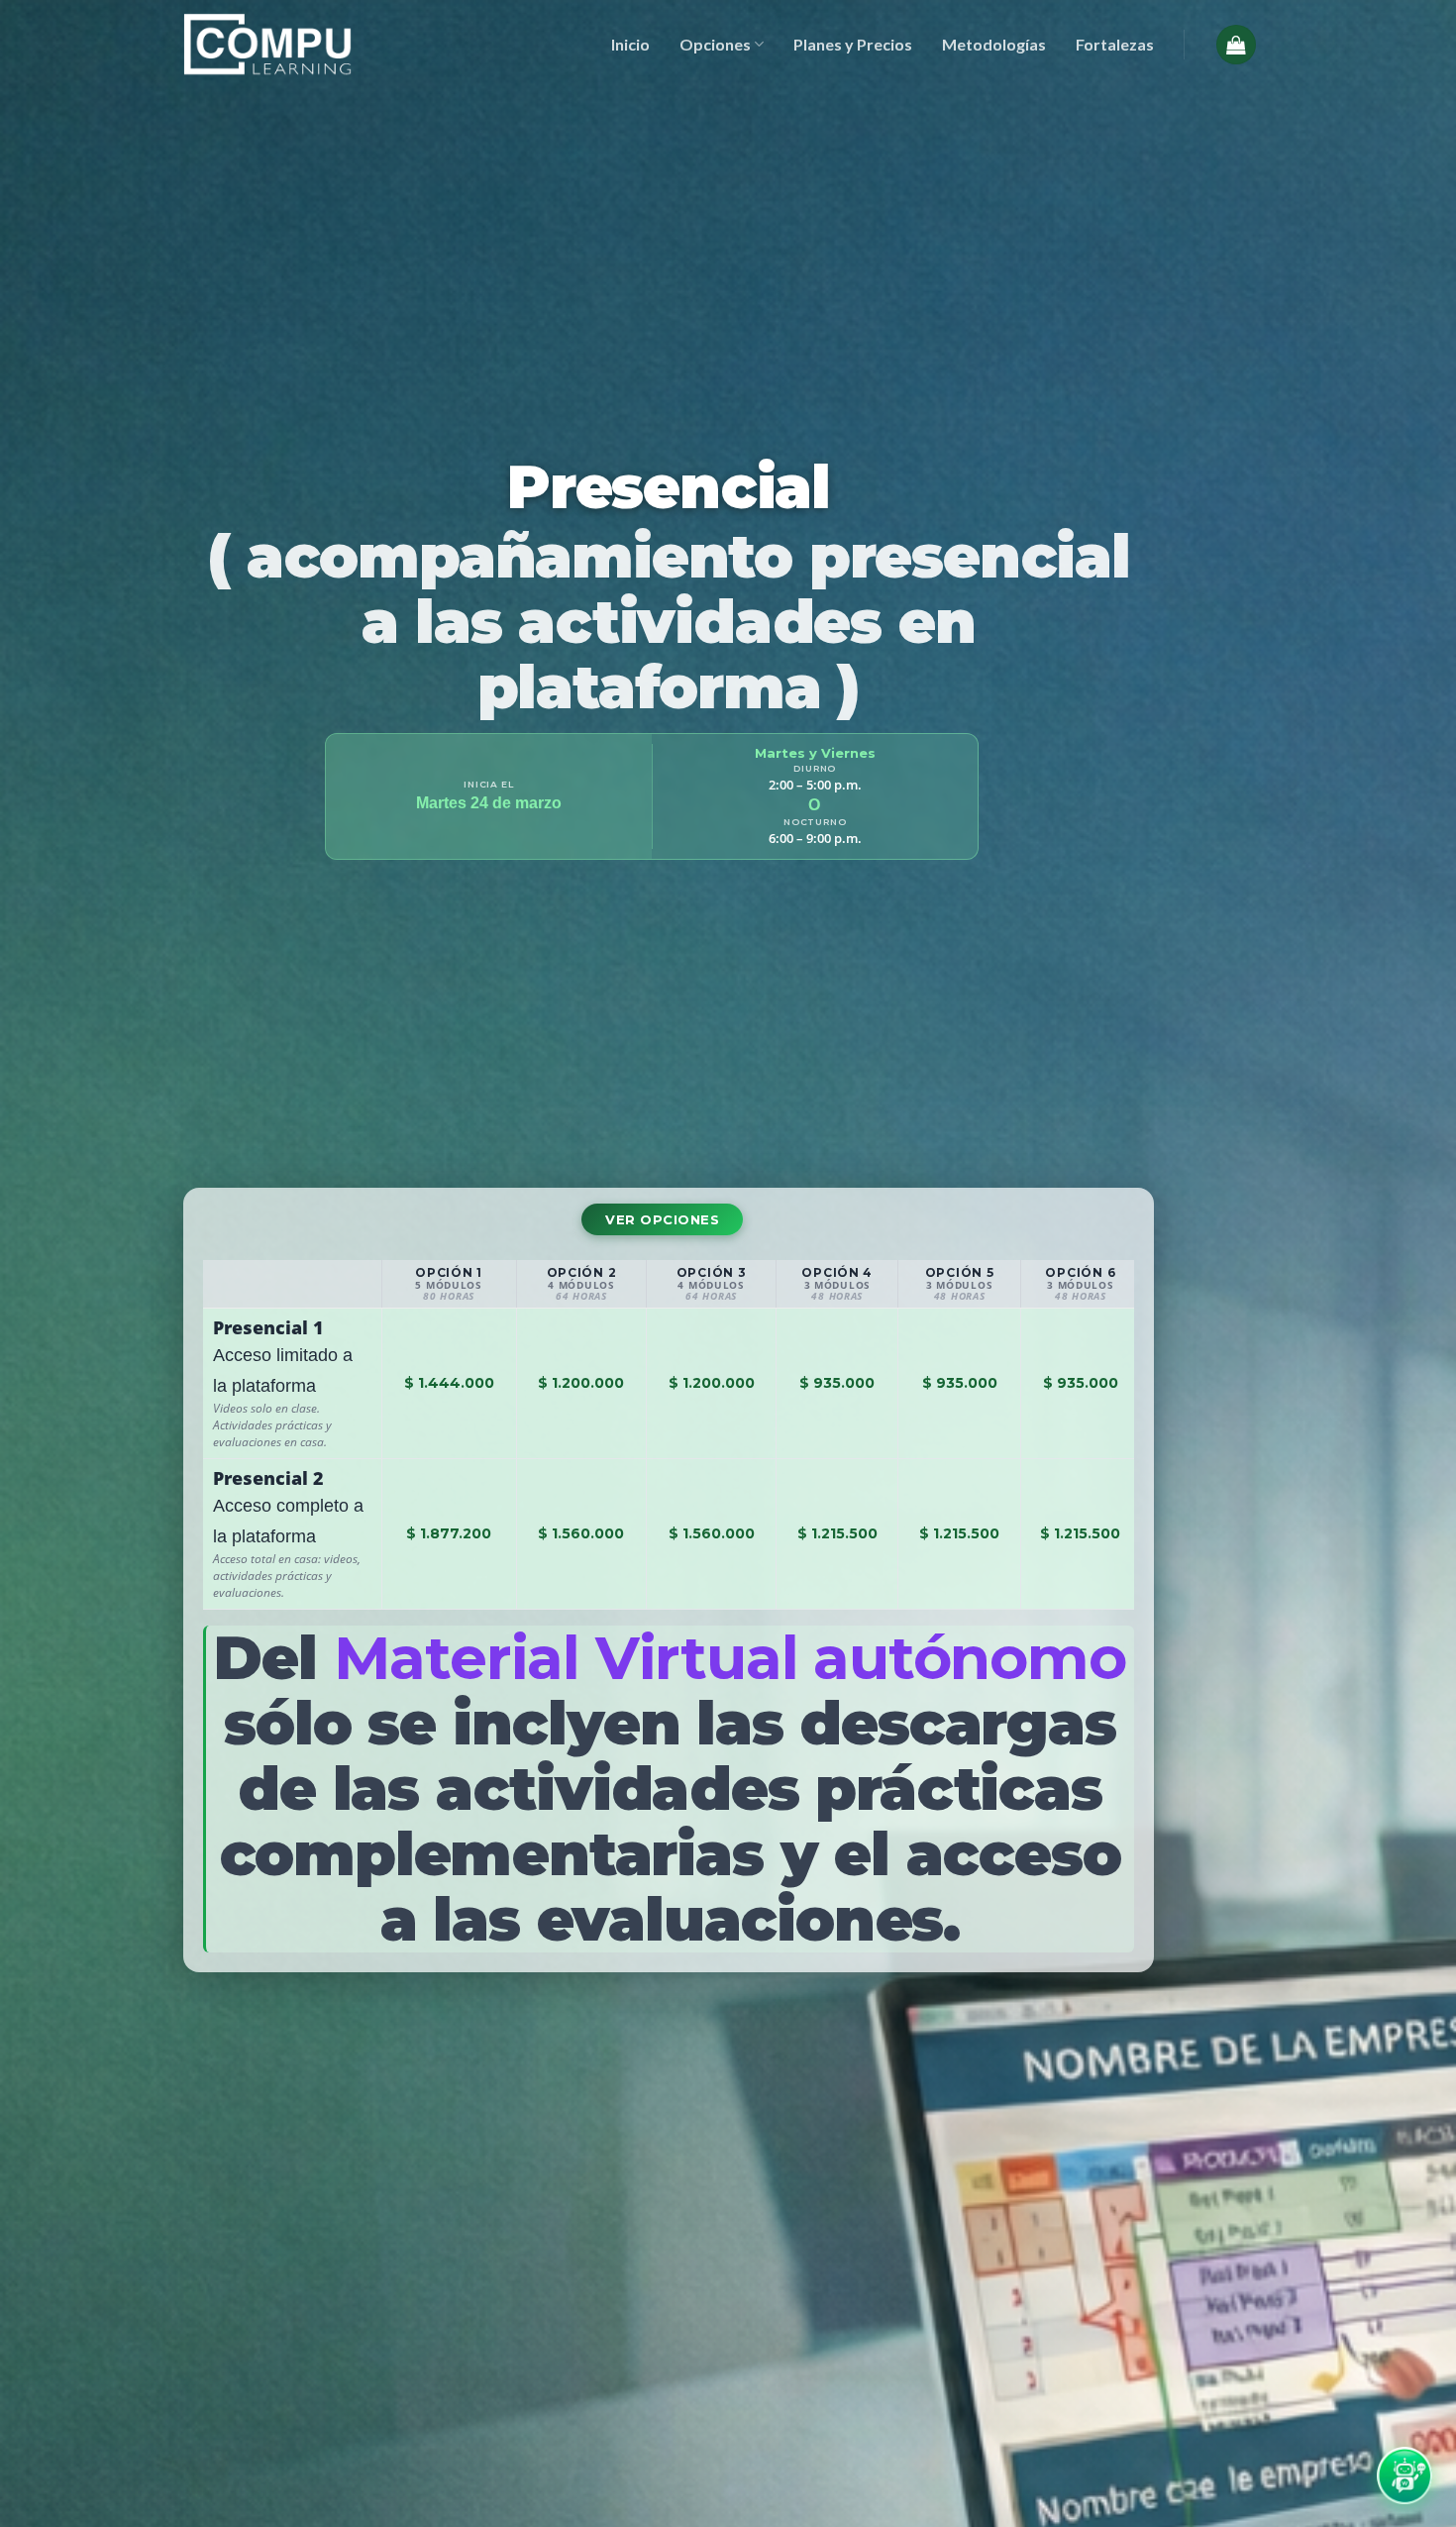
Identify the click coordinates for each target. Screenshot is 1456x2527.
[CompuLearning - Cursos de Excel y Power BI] (267, 44)
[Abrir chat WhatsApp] (1404, 2475)
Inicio (630, 44)
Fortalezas (1115, 44)
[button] (1236, 45)
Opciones (715, 44)
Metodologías (994, 44)
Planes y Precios (853, 44)
